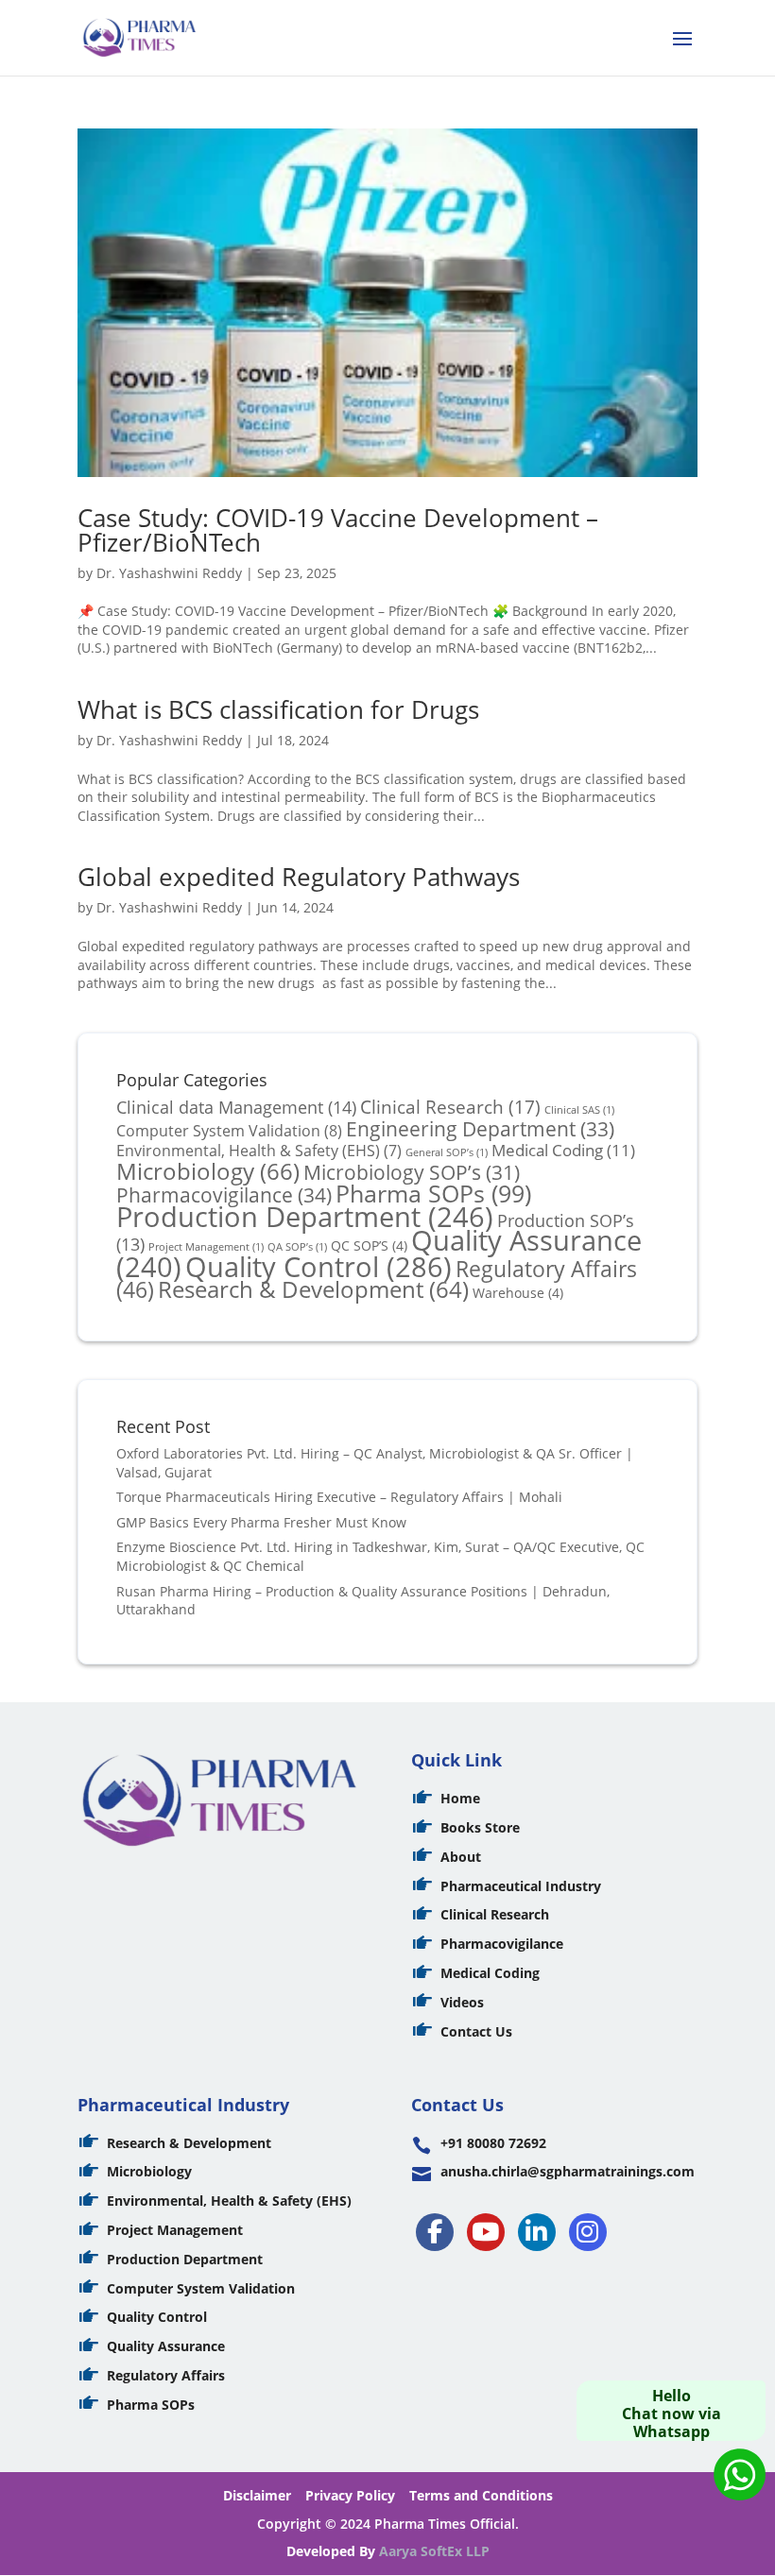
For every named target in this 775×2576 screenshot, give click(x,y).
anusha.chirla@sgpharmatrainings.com (568, 2171)
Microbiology (208, 1171)
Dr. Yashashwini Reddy (169, 573)
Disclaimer (257, 2495)
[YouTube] (486, 2232)
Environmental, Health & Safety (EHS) (259, 1151)
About (461, 1857)
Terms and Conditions (481, 2495)
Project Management (175, 2230)
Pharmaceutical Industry (521, 1886)
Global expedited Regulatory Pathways (299, 877)
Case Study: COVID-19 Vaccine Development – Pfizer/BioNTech (338, 530)
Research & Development (313, 1289)
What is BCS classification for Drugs (278, 709)
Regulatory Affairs (166, 2375)
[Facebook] (435, 2232)
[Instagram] (588, 2232)
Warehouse (518, 1293)
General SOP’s (447, 1152)
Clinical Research (450, 1107)
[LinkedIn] (537, 2232)
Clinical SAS (579, 1110)
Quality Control (319, 1267)
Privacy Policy (350, 2495)
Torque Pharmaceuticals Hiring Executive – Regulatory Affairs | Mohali (339, 1497)
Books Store (480, 1827)
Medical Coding (563, 1150)
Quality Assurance (166, 2346)
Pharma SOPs (433, 1193)
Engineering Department (480, 1128)
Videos (462, 2002)
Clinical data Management (236, 1107)
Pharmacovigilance (224, 1194)
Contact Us (476, 2031)
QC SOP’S (369, 1245)
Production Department (305, 1216)
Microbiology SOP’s (412, 1172)
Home (460, 1798)
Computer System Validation (229, 1131)
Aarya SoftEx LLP (434, 2551)
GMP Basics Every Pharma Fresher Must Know (261, 1522)
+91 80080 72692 (493, 2143)
